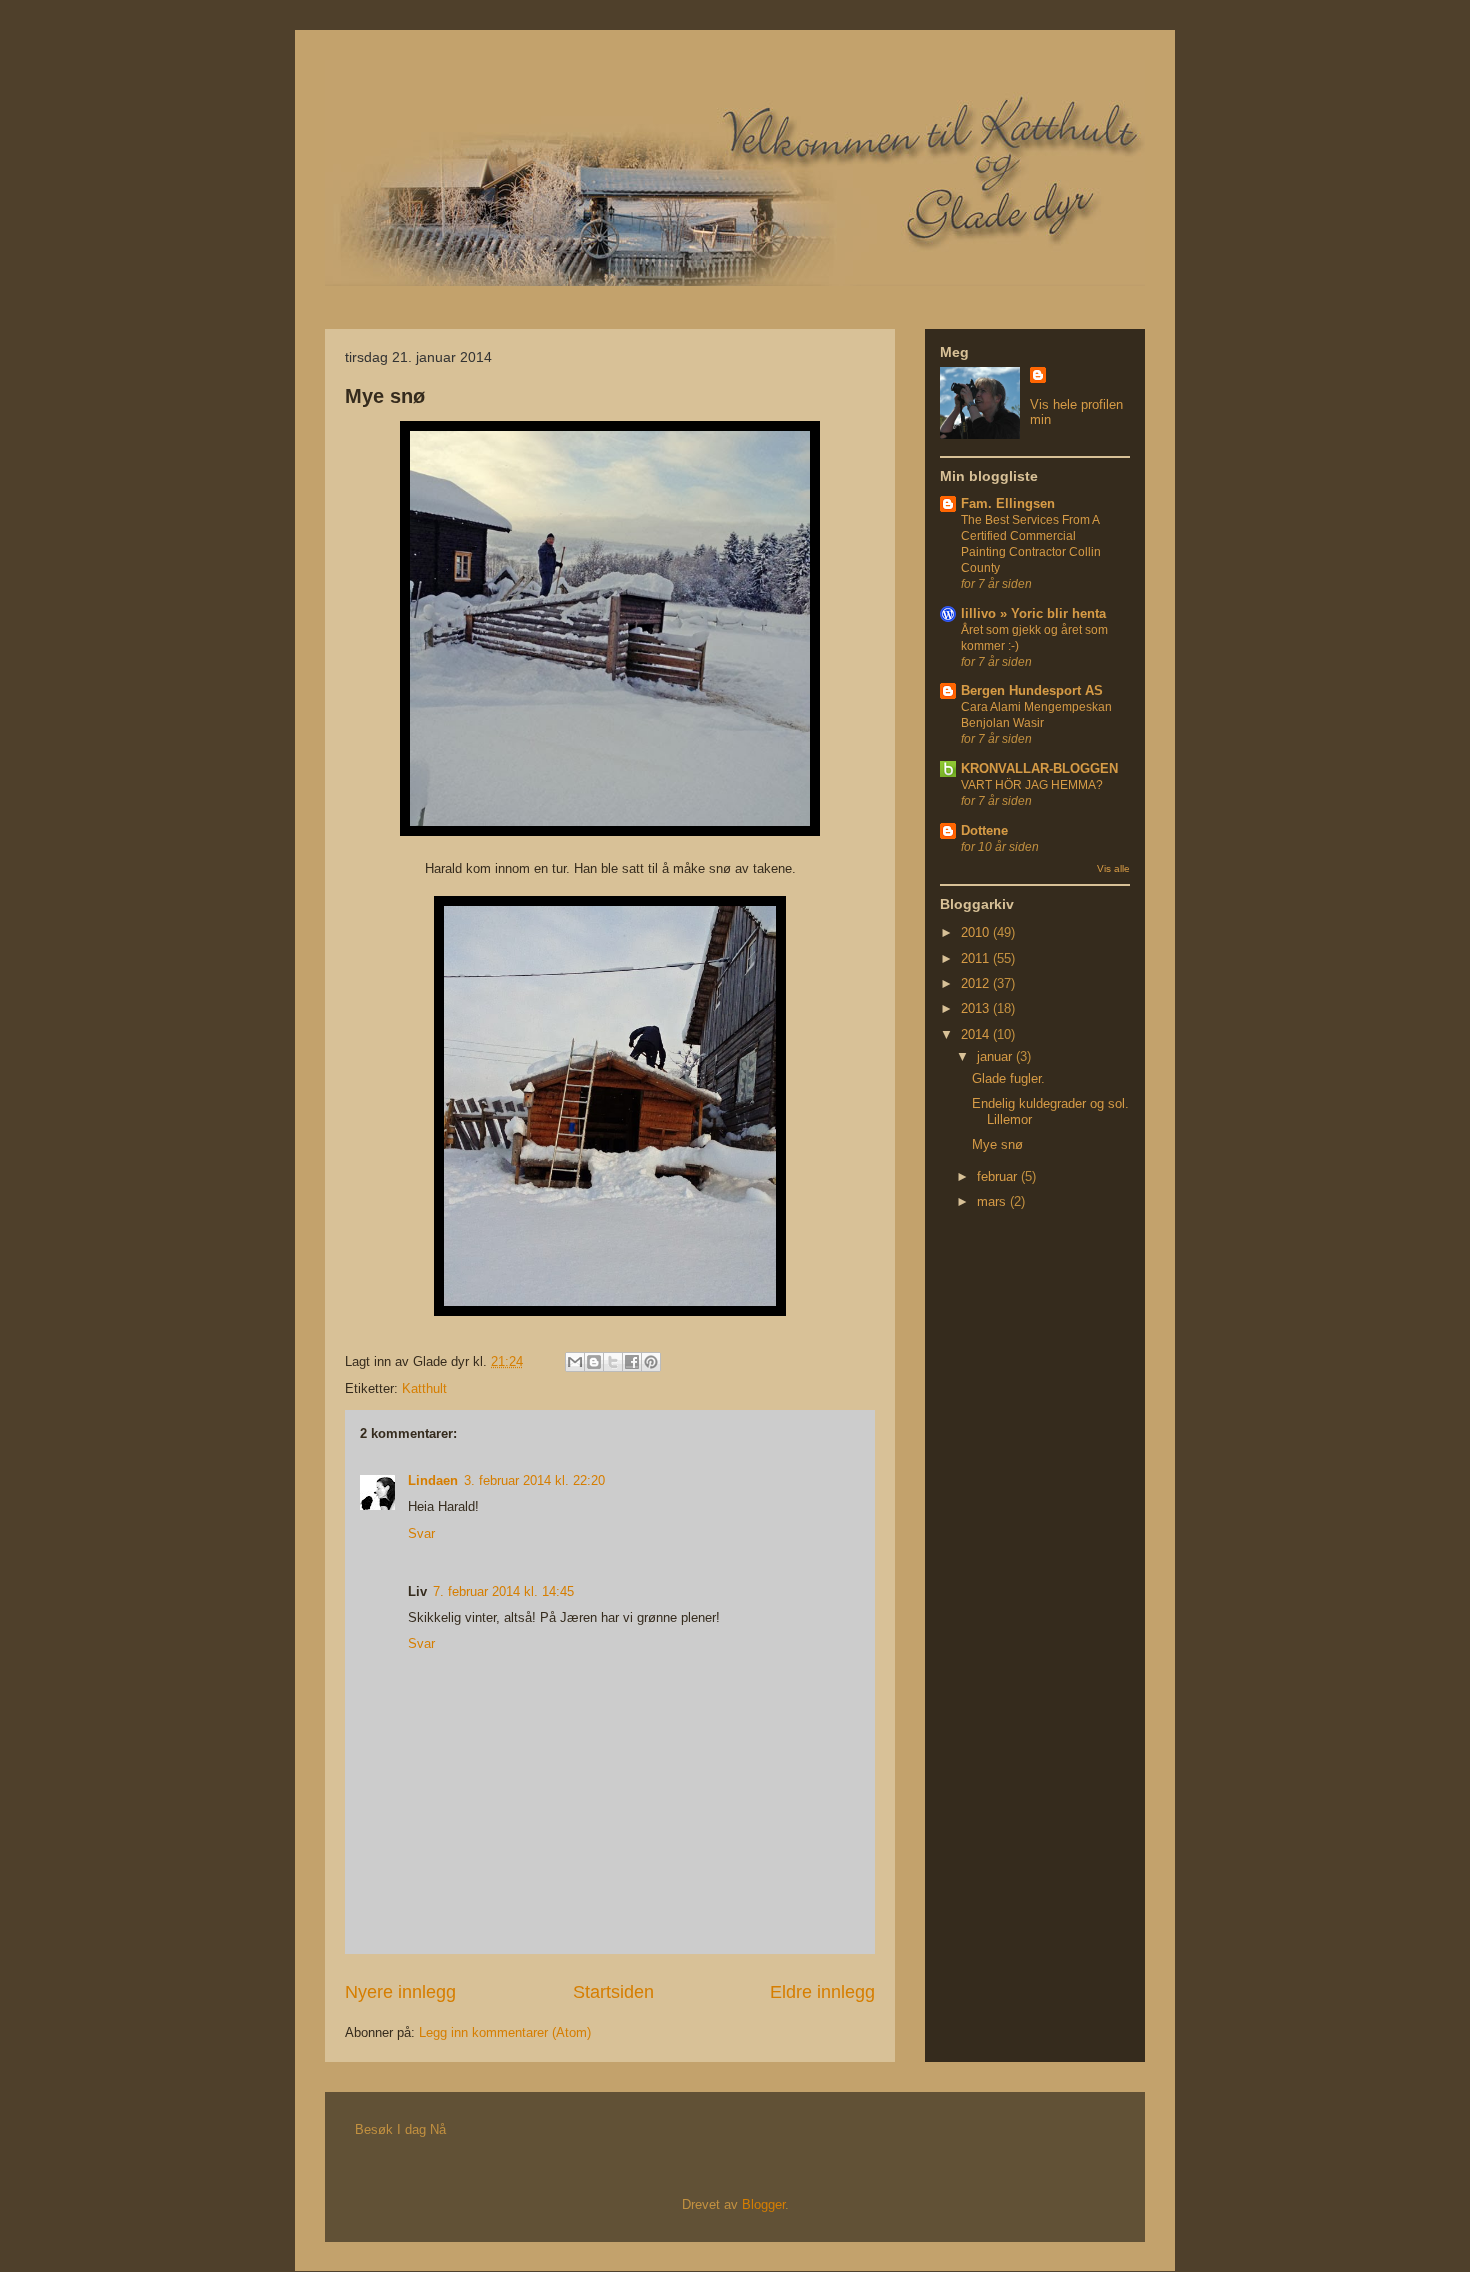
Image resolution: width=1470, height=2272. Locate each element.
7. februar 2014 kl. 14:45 (503, 1591)
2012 (977, 983)
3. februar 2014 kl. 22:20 (534, 1480)
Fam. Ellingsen (1008, 503)
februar (999, 1176)
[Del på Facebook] (632, 1362)
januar (996, 1056)
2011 (977, 958)
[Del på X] (613, 1362)
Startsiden (613, 1992)
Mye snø (385, 396)
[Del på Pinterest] (651, 1362)
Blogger (763, 2204)
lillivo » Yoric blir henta (1033, 613)
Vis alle (1113, 868)
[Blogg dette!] (594, 1362)
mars (993, 1201)
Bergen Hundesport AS (1032, 690)
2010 (977, 932)
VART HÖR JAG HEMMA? (1032, 785)
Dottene (984, 830)
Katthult (424, 1388)
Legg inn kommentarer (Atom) (505, 2032)
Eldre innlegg (822, 1992)
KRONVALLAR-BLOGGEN (1039, 768)
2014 (977, 1034)
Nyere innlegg (400, 1992)
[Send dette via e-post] (575, 1362)
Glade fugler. (1008, 1078)
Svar (421, 1533)
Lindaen (433, 1480)
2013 (977, 1008)
